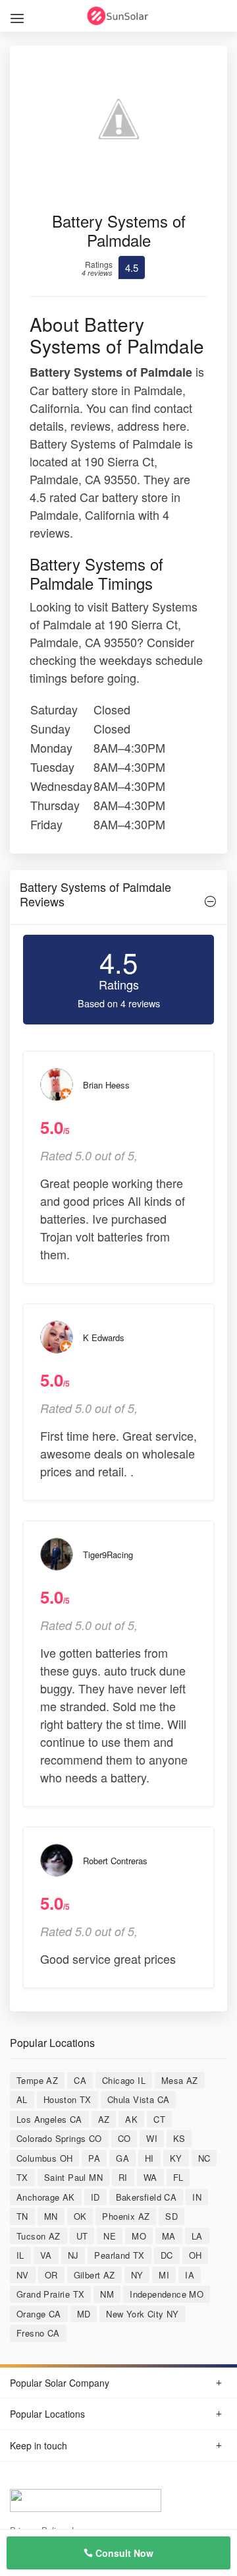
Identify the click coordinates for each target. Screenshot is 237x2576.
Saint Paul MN (73, 2177)
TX (22, 2177)
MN (51, 2216)
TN (22, 2216)
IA (190, 2275)
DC (167, 2255)
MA (169, 2236)
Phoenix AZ (126, 2216)
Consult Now (123, 2553)
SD (171, 2216)
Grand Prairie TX (50, 2294)
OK (80, 2216)
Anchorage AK (46, 2197)
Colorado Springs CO (59, 2138)
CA (80, 2080)
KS (179, 2138)
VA (46, 2255)
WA (150, 2177)
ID (95, 2197)
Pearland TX (119, 2255)
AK (131, 2119)
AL (22, 2099)
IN (197, 2197)
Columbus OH (44, 2158)
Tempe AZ (37, 2080)
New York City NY (142, 2314)
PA (94, 2158)
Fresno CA (38, 2333)
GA (122, 2158)
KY (176, 2158)
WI (152, 2138)
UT (82, 2236)
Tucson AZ (39, 2236)
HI (149, 2158)
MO (139, 2236)
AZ (104, 2119)
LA (197, 2236)
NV (23, 2275)
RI (123, 2177)
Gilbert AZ (94, 2275)
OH (196, 2255)
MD (84, 2314)
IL (20, 2255)
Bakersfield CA (146, 2197)
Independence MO (167, 2294)
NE (110, 2236)
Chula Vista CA (139, 2099)
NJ (73, 2255)
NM (107, 2294)
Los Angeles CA (49, 2119)
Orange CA (39, 2314)
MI (164, 2275)
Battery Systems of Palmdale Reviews (95, 894)
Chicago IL (124, 2080)
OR (51, 2275)
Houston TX (67, 2099)
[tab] (118, 897)
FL (178, 2177)
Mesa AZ (180, 2080)
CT (159, 2119)
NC (204, 2158)
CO (124, 2138)
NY (137, 2275)
